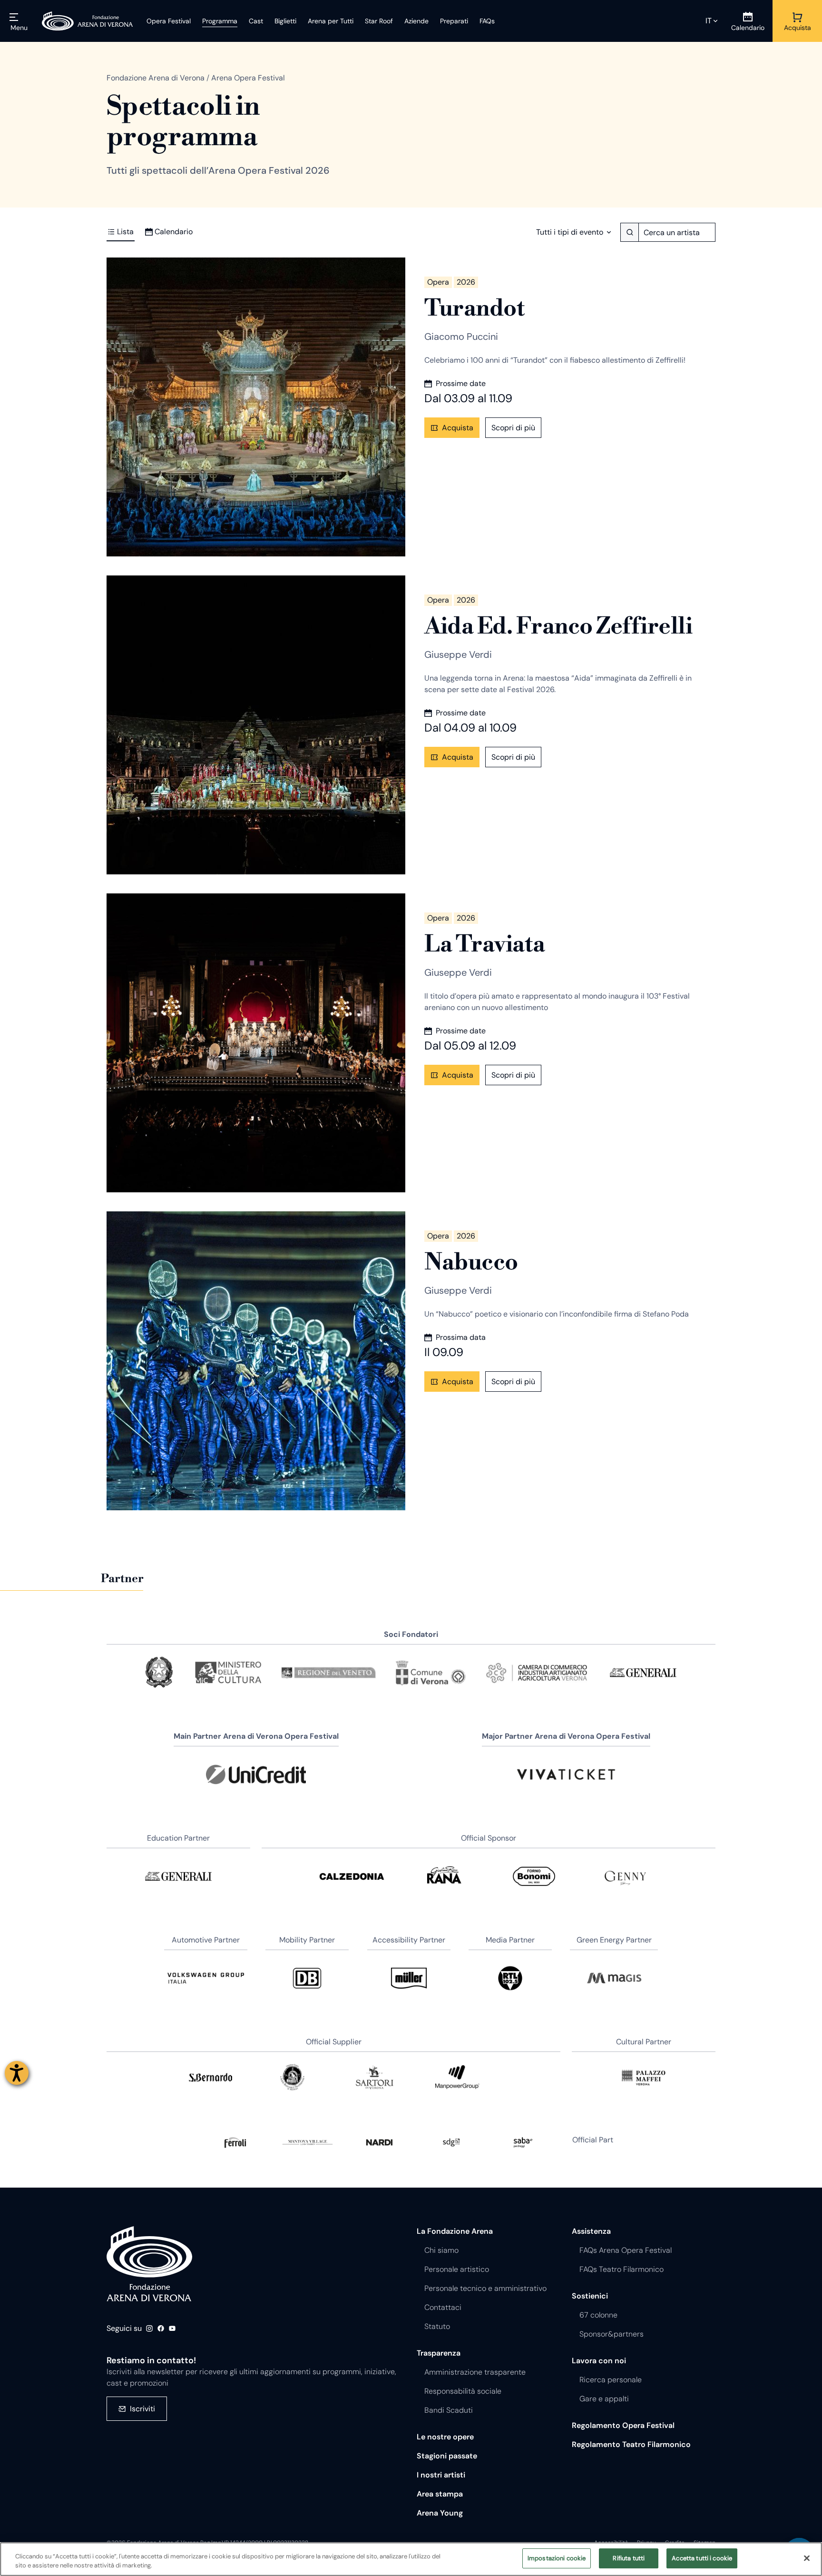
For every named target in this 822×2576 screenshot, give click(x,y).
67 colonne (598, 2315)
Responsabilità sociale (463, 2391)
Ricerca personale (611, 2380)
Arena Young (440, 2513)
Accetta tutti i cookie (702, 2558)
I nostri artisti (441, 2475)
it (709, 21)
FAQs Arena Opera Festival (626, 2250)
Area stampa (440, 2494)
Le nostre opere (445, 2437)
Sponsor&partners (612, 2334)
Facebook (161, 2328)
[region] (411, 2559)
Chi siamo (441, 2250)
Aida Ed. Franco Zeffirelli (558, 627)
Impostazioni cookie (557, 2558)
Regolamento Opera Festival (623, 2425)
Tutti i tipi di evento (570, 232)
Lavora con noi (599, 2361)
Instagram (149, 2328)
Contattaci (443, 2307)
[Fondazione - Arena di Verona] (88, 21)
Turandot (474, 309)
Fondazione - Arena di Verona (149, 2264)
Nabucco (471, 1263)
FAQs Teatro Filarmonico (621, 2269)
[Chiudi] (807, 2558)
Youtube (172, 2328)
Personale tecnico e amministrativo (485, 2288)
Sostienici (590, 2296)
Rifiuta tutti (629, 2558)
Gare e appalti (604, 2399)
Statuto (437, 2326)
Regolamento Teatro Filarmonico (631, 2444)
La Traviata (485, 945)
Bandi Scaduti (449, 2410)
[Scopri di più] (256, 407)
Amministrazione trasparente (475, 2372)
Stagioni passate (447, 2456)
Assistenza (591, 2231)
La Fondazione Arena (455, 2231)
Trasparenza (439, 2353)
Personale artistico (457, 2269)
